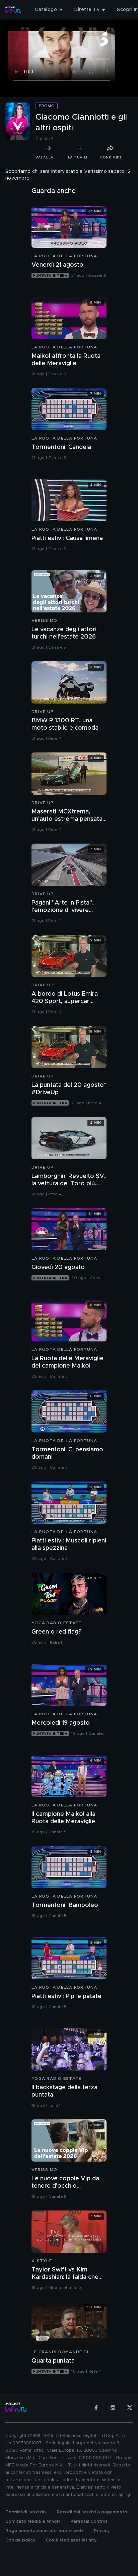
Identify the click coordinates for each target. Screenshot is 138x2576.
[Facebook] (96, 2407)
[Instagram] (113, 2407)
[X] (130, 2407)
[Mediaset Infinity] (13, 10)
